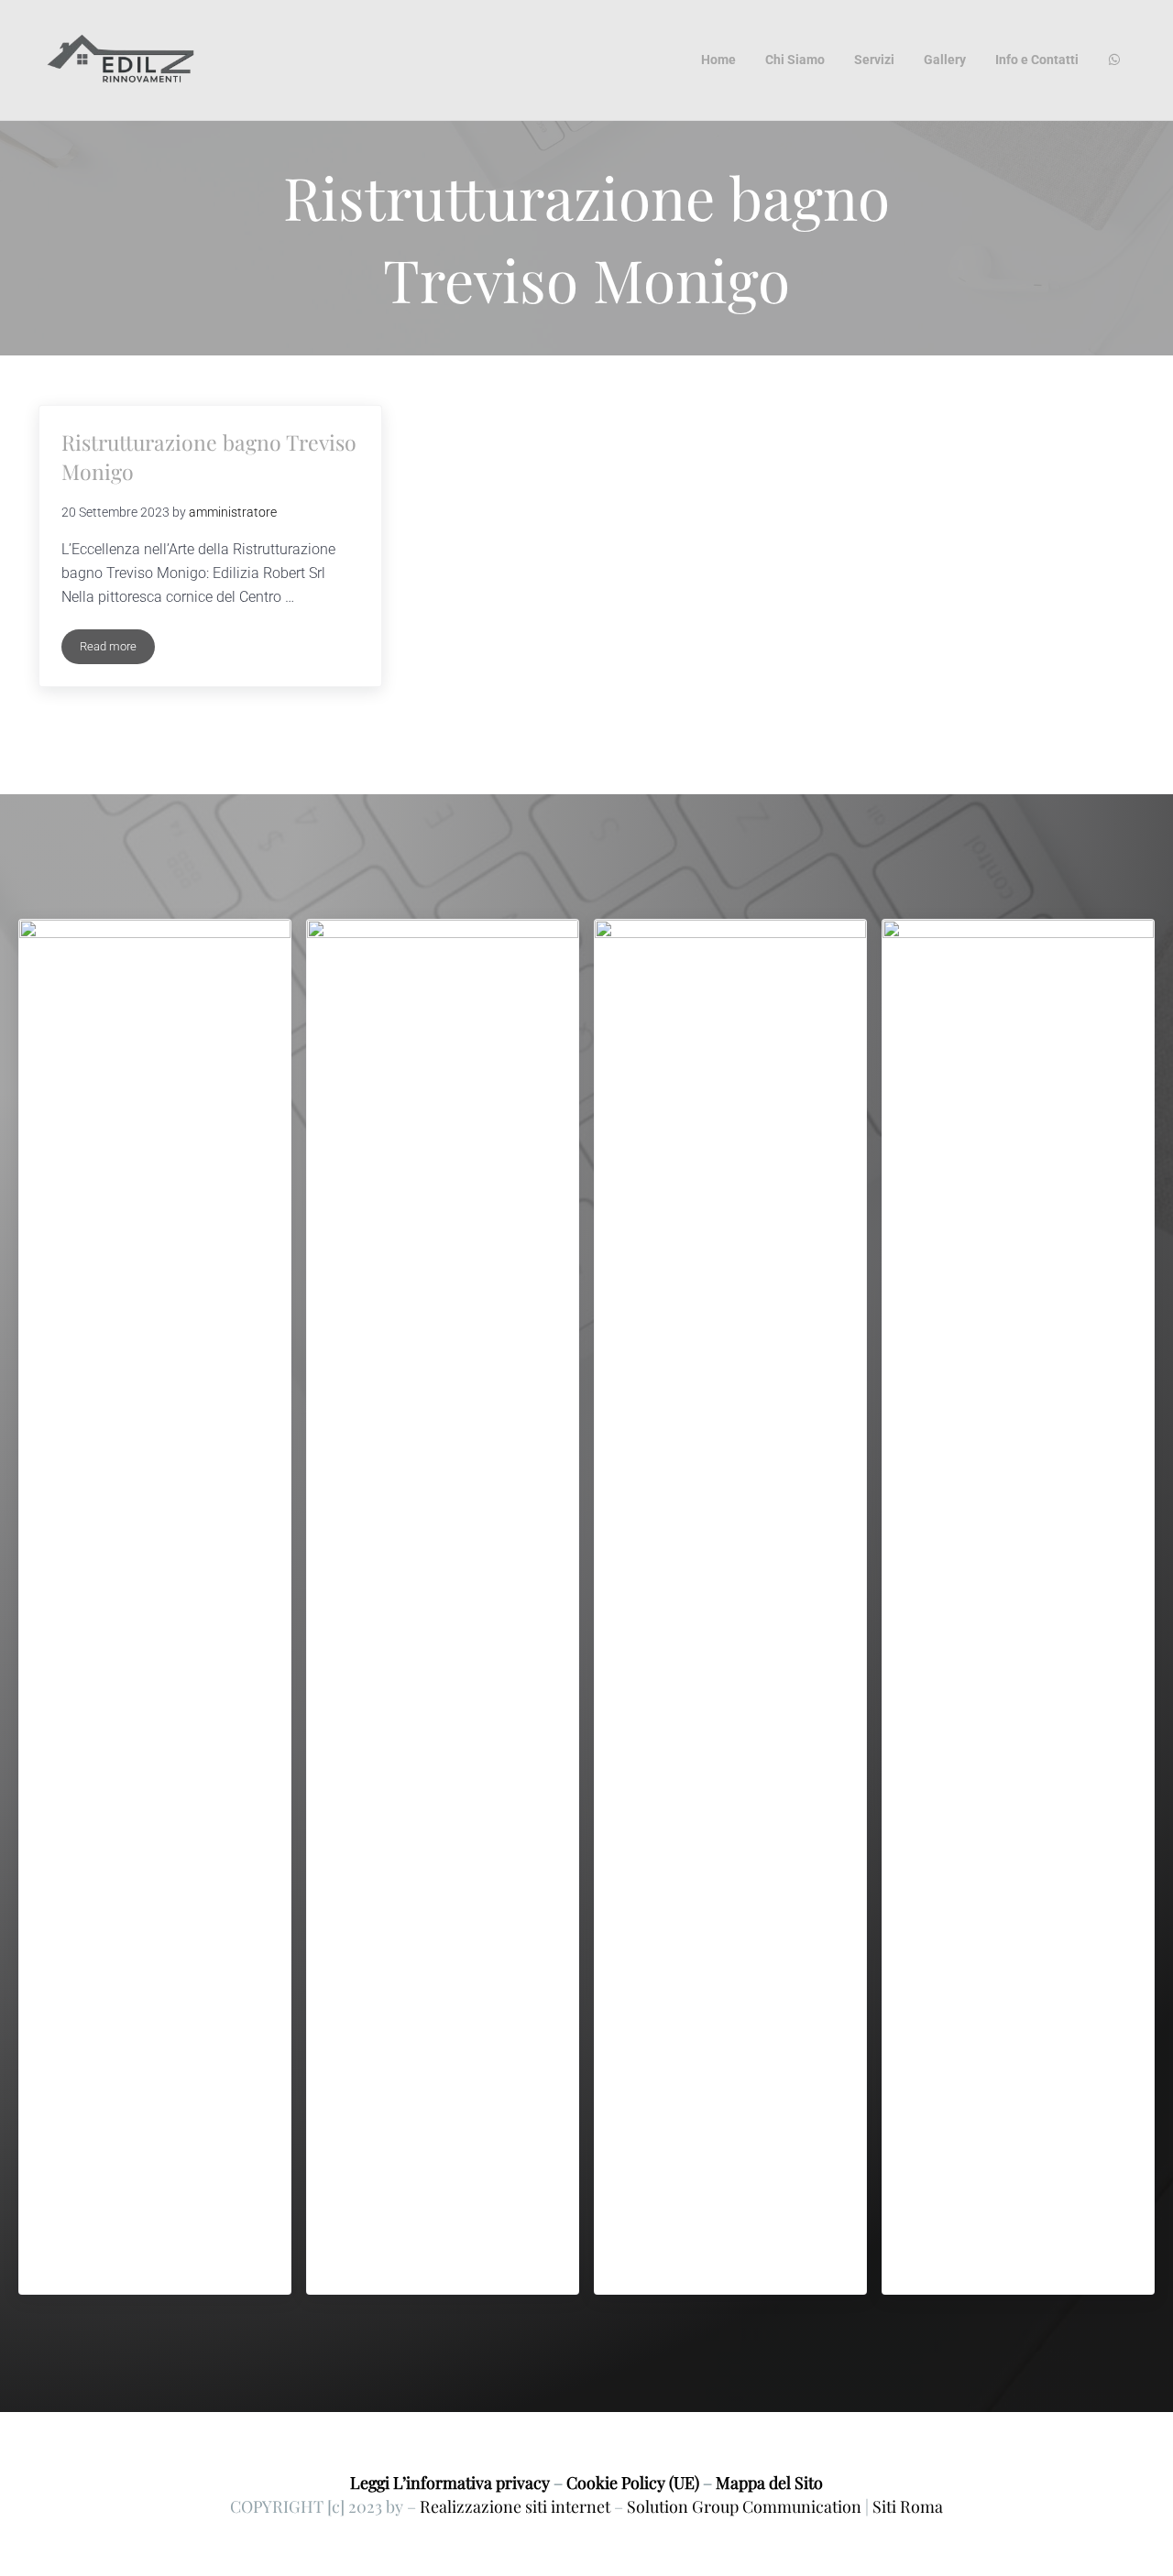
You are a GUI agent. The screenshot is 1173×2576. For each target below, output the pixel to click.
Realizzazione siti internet (515, 2506)
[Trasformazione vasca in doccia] (1018, 1607)
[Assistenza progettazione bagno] (443, 1607)
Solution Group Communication (744, 2506)
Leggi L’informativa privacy (450, 2482)
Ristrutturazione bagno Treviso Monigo (209, 457)
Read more (117, 649)
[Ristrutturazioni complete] (730, 1607)
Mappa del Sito (769, 2482)
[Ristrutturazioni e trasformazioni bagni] (155, 1607)
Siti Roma (908, 2506)
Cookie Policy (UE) (633, 2482)
